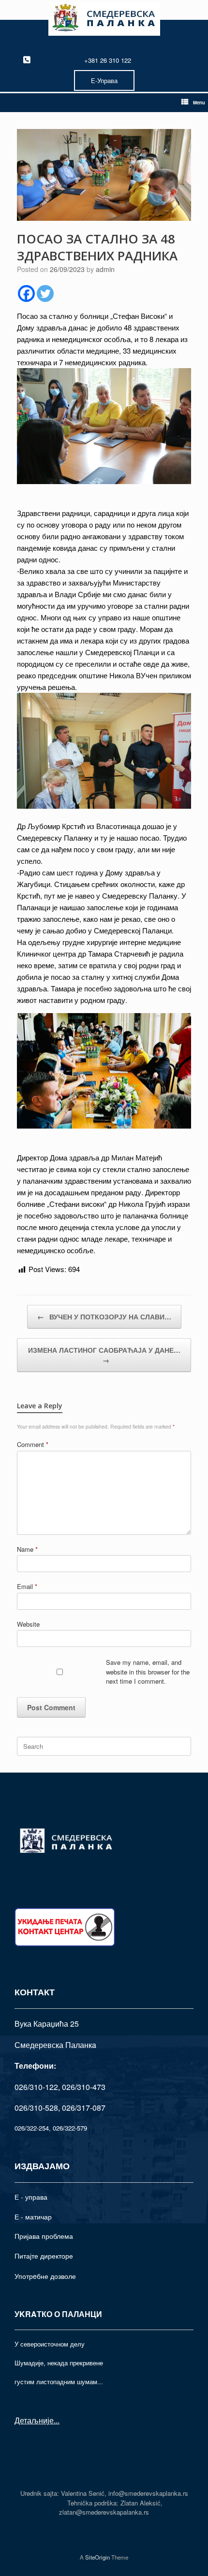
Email (27, 1586)
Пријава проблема (44, 2236)
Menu (199, 102)
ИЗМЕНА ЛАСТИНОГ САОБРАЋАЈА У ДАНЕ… (104, 1355)
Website (28, 1624)
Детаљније (34, 2420)
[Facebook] (26, 293)
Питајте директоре (44, 2256)
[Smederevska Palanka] (104, 19)
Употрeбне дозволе (45, 2276)
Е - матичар (33, 2217)
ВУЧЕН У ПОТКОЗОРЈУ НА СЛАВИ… (104, 1317)
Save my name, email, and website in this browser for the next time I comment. (148, 1672)
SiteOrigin (97, 2557)
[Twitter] (45, 293)
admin (105, 269)
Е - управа (31, 2197)
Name (27, 1549)
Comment (33, 1444)
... (57, 2420)
